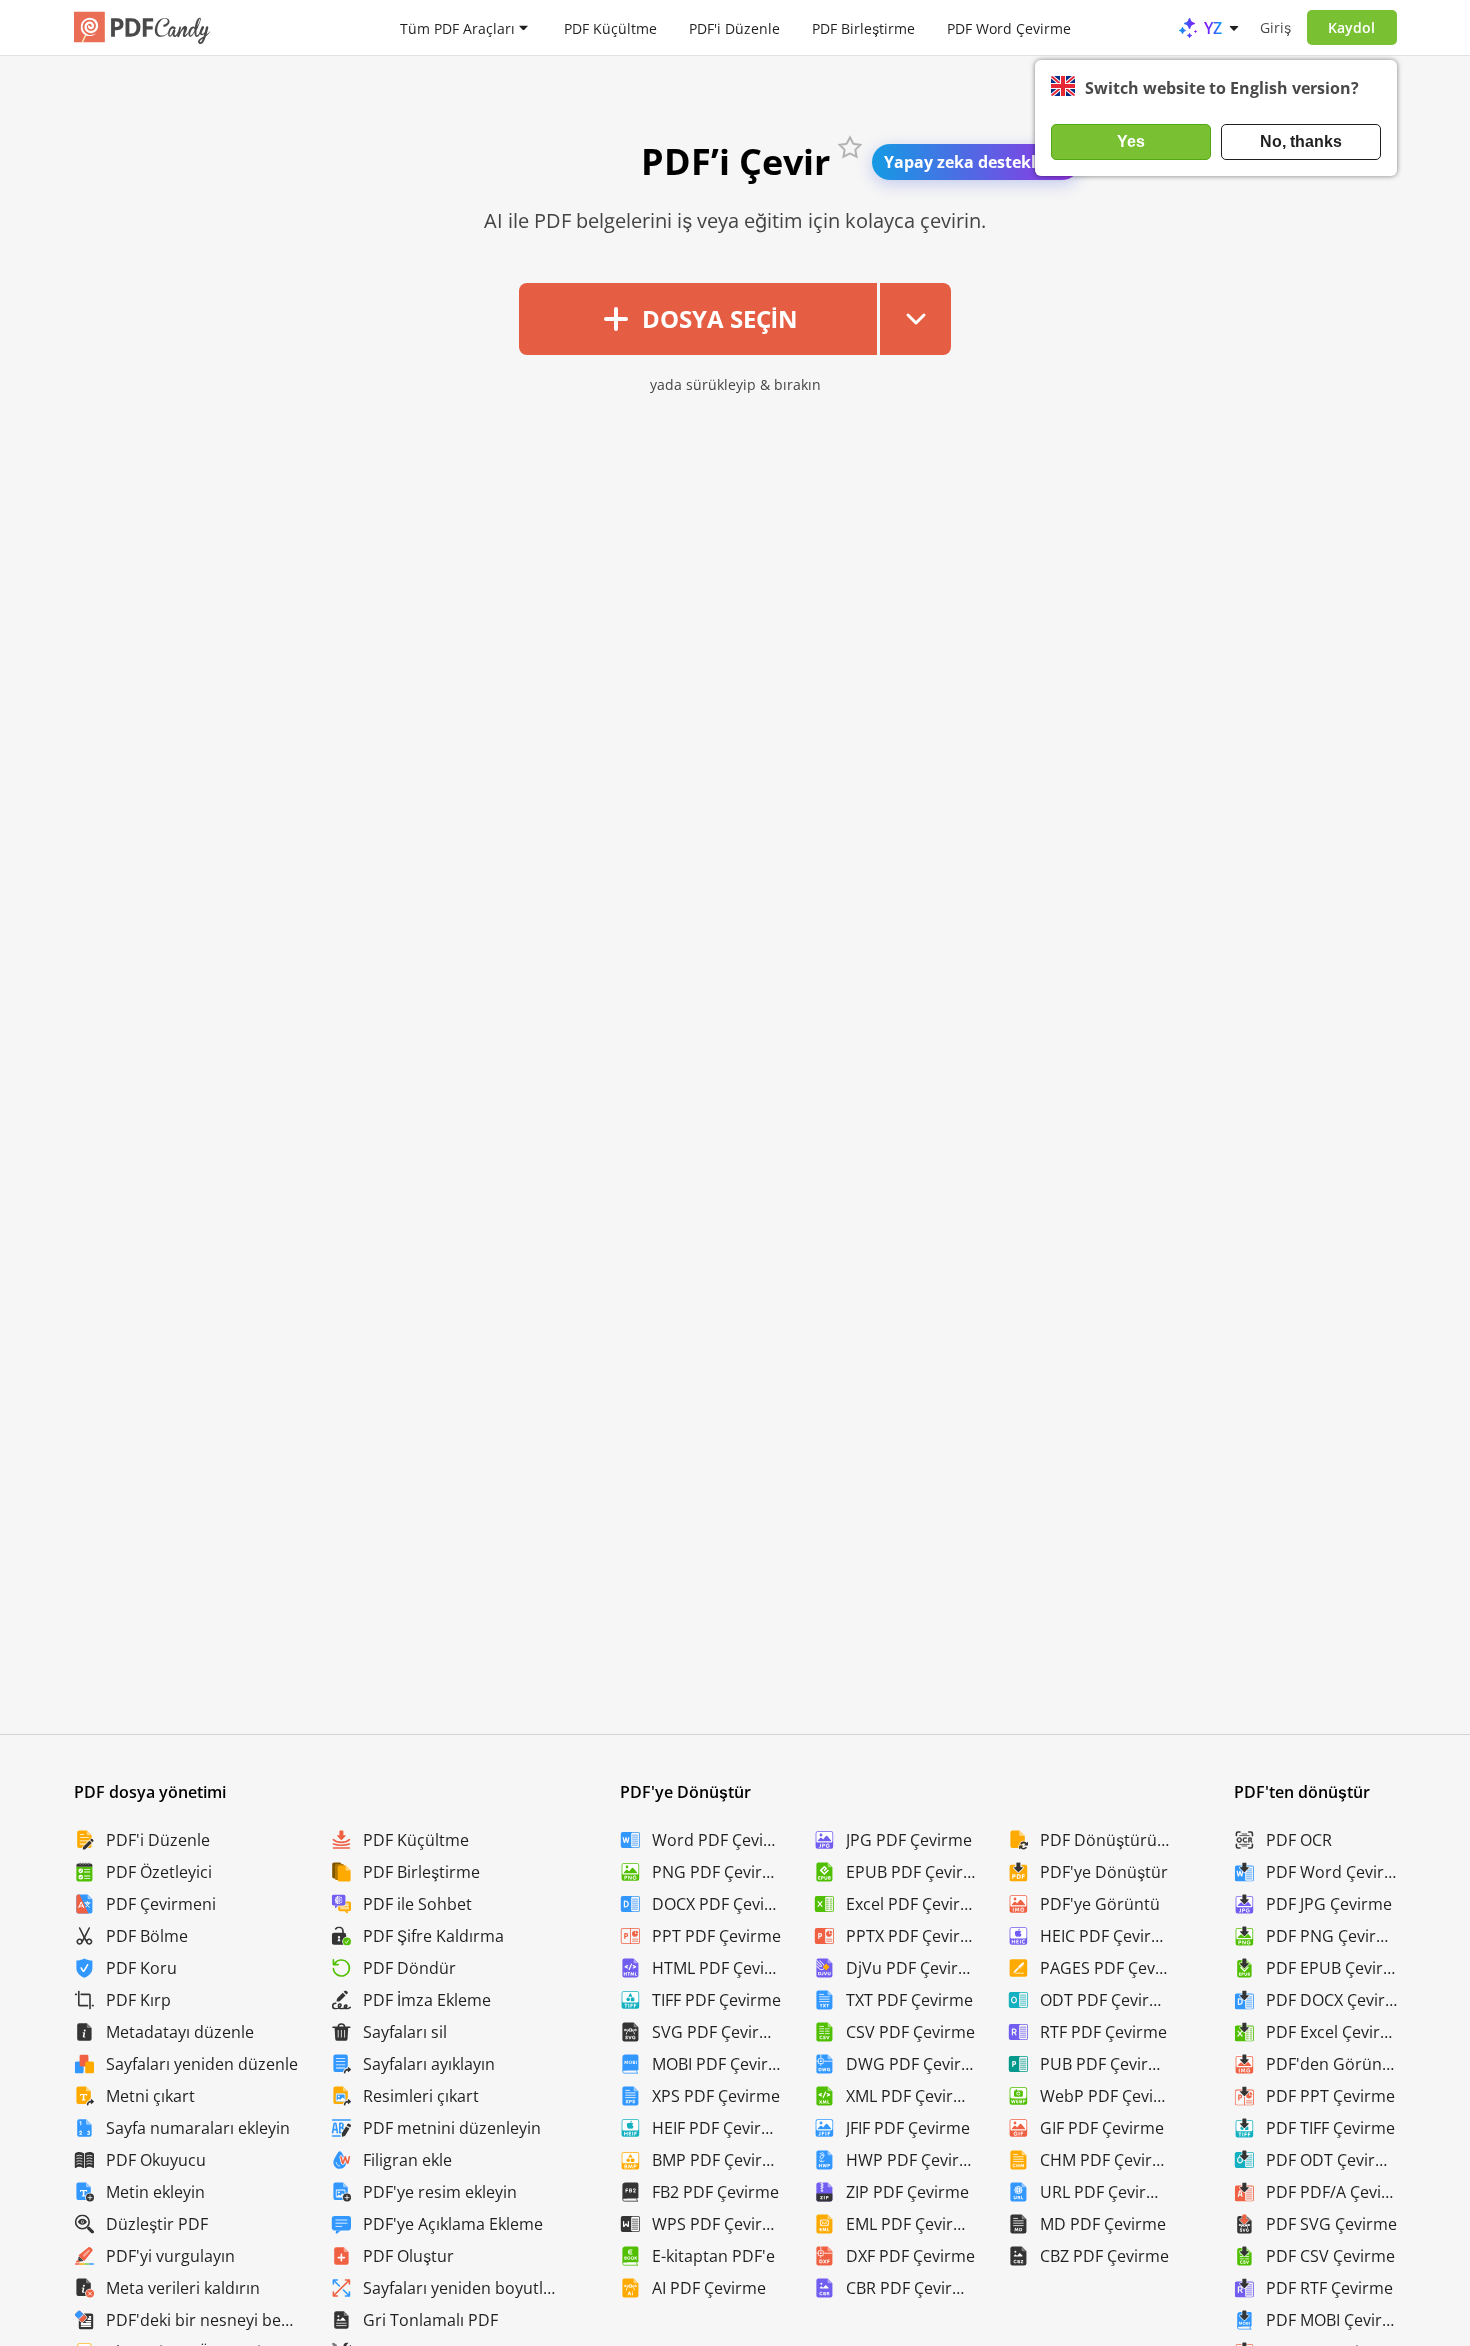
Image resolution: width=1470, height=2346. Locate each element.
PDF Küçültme (610, 27)
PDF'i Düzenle (734, 27)
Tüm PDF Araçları (457, 27)
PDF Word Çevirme (1009, 27)
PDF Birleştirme (863, 27)
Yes (1131, 141)
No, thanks (1301, 141)
